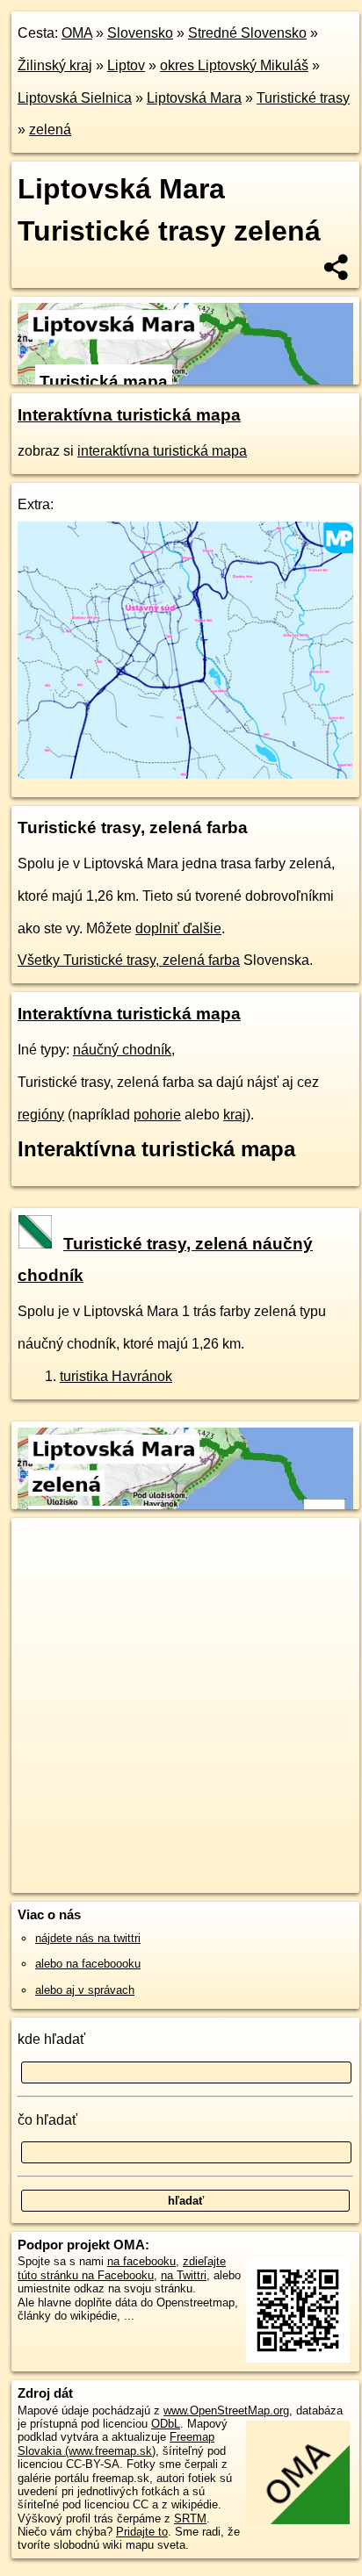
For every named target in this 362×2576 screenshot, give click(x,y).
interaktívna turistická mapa (162, 451)
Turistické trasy (303, 98)
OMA (77, 33)
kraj (235, 1115)
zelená (50, 130)
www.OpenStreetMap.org (226, 2411)
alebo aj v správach (85, 1990)
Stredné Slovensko (247, 33)
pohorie (157, 1115)
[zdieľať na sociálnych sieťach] (337, 267)
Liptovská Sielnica (75, 98)
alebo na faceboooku (88, 1964)
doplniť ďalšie (178, 928)
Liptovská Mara (194, 98)
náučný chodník (122, 1050)
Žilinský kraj (55, 65)
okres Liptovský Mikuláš (234, 65)
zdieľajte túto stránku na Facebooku (122, 2268)
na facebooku (141, 2261)
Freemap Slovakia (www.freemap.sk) (116, 2443)
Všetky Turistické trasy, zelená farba (129, 960)
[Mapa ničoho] (185, 774)
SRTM (190, 2518)
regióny (41, 1115)
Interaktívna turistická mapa (129, 415)
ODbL (166, 2424)
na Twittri (184, 2275)
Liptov (126, 65)
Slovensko (140, 33)
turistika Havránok (116, 1376)
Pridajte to (142, 2532)
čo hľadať (47, 2120)
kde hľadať (51, 2039)
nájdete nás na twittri (88, 1938)
